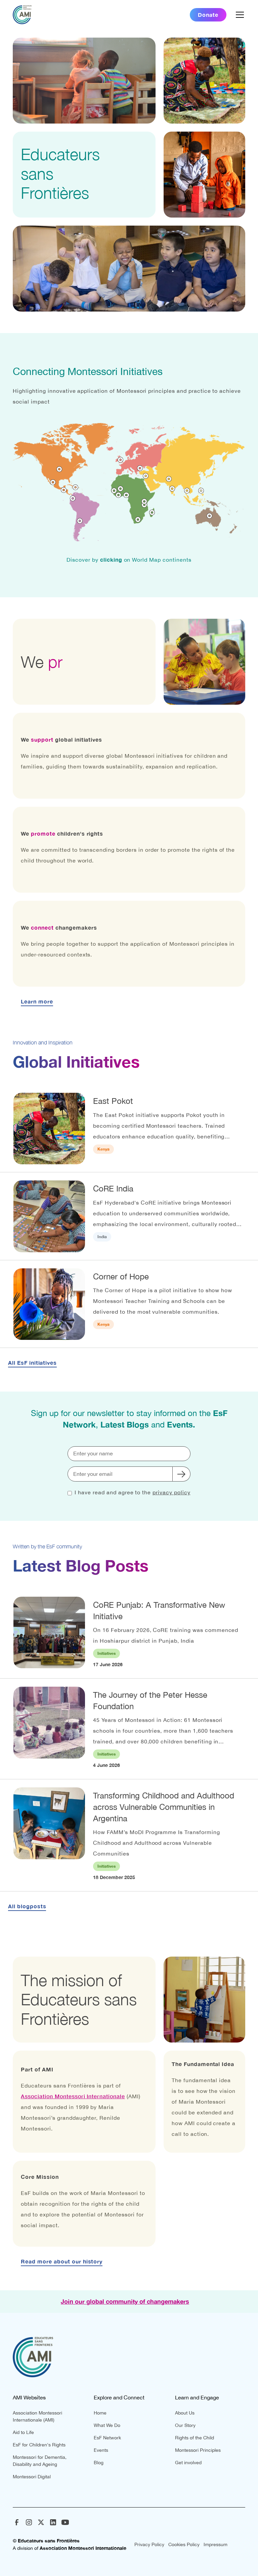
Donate (208, 15)
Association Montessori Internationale (73, 2096)
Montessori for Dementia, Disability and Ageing (40, 2461)
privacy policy (171, 1492)
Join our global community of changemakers (125, 2301)
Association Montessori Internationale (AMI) (37, 2416)
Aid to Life (23, 2432)
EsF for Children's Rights (39, 2445)
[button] (239, 15)
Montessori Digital (32, 2477)
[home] (22, 15)
